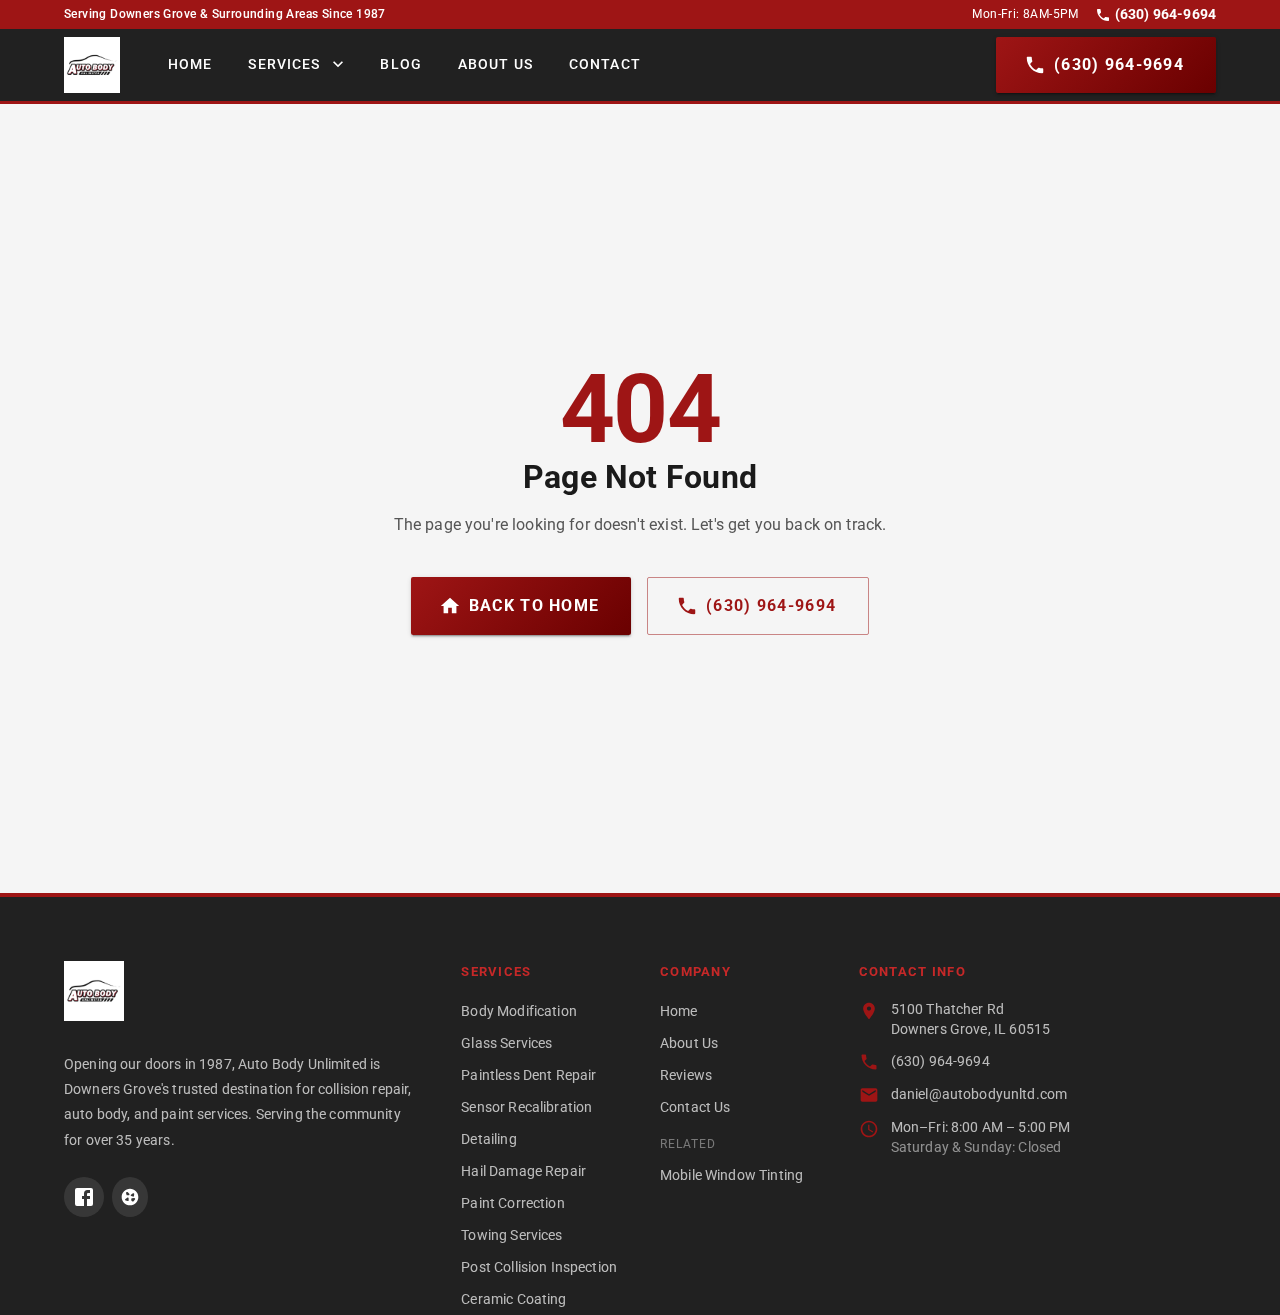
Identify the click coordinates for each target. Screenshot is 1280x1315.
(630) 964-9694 (1165, 14)
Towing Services (511, 1235)
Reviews (686, 1075)
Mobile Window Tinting (731, 1175)
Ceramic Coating (513, 1299)
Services (284, 64)
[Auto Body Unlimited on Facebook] (84, 1197)
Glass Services (506, 1043)
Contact (605, 64)
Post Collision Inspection (539, 1267)
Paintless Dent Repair (528, 1075)
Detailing (488, 1139)
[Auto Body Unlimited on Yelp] (130, 1197)
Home (190, 64)
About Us (495, 64)
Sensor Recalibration (526, 1107)
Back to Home (534, 605)
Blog (400, 64)
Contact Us (695, 1107)
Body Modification (519, 1011)
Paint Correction (512, 1203)
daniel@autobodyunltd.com (979, 1094)
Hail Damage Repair (523, 1171)
